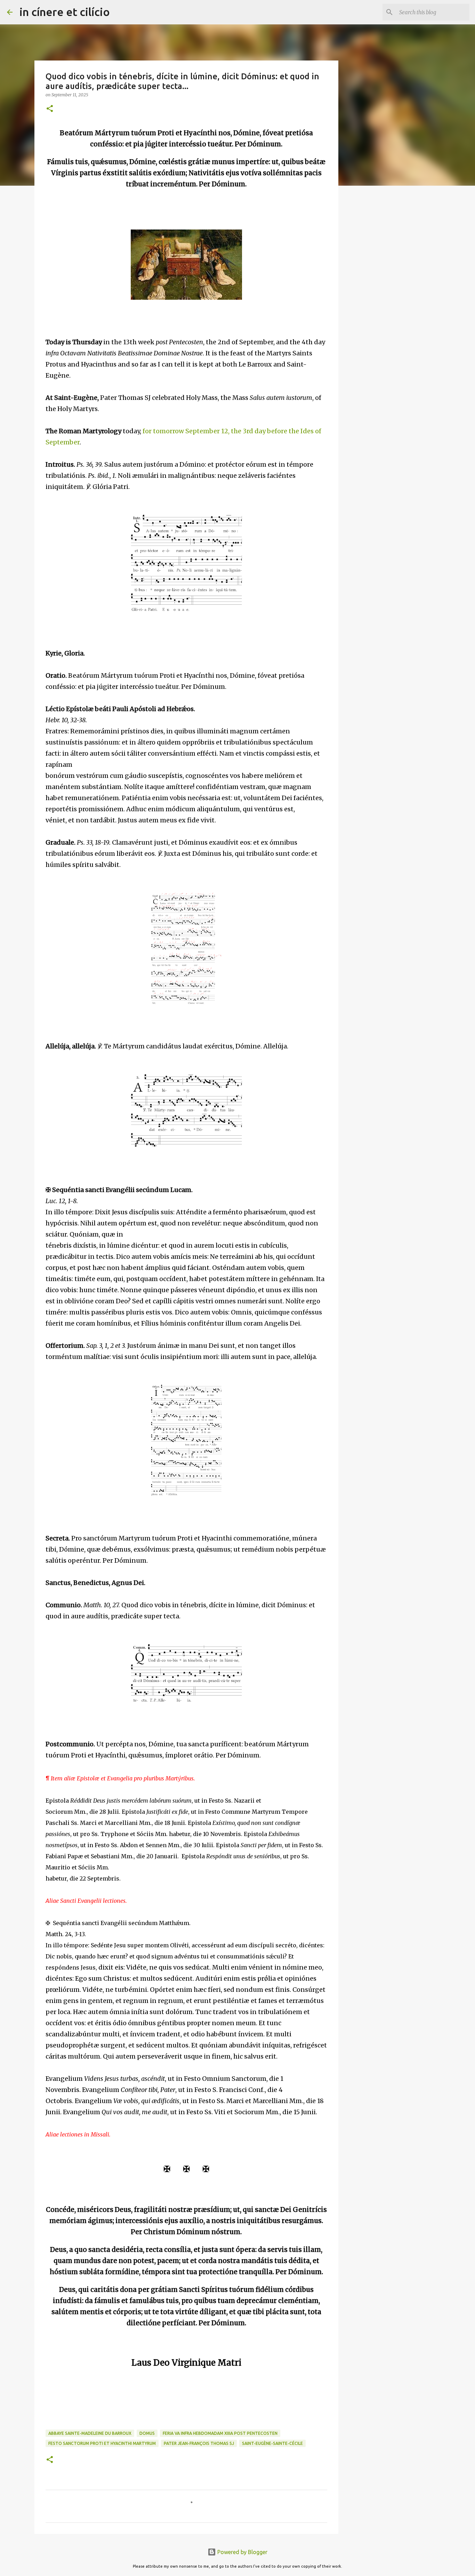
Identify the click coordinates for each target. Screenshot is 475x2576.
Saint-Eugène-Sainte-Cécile (272, 2443)
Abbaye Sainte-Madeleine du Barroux (90, 2433)
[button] (50, 109)
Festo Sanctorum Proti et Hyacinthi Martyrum (102, 2443)
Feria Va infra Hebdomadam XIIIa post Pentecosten (220, 2433)
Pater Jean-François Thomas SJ (199, 2443)
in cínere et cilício (65, 12)
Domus (147, 2433)
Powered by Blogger (242, 2552)
